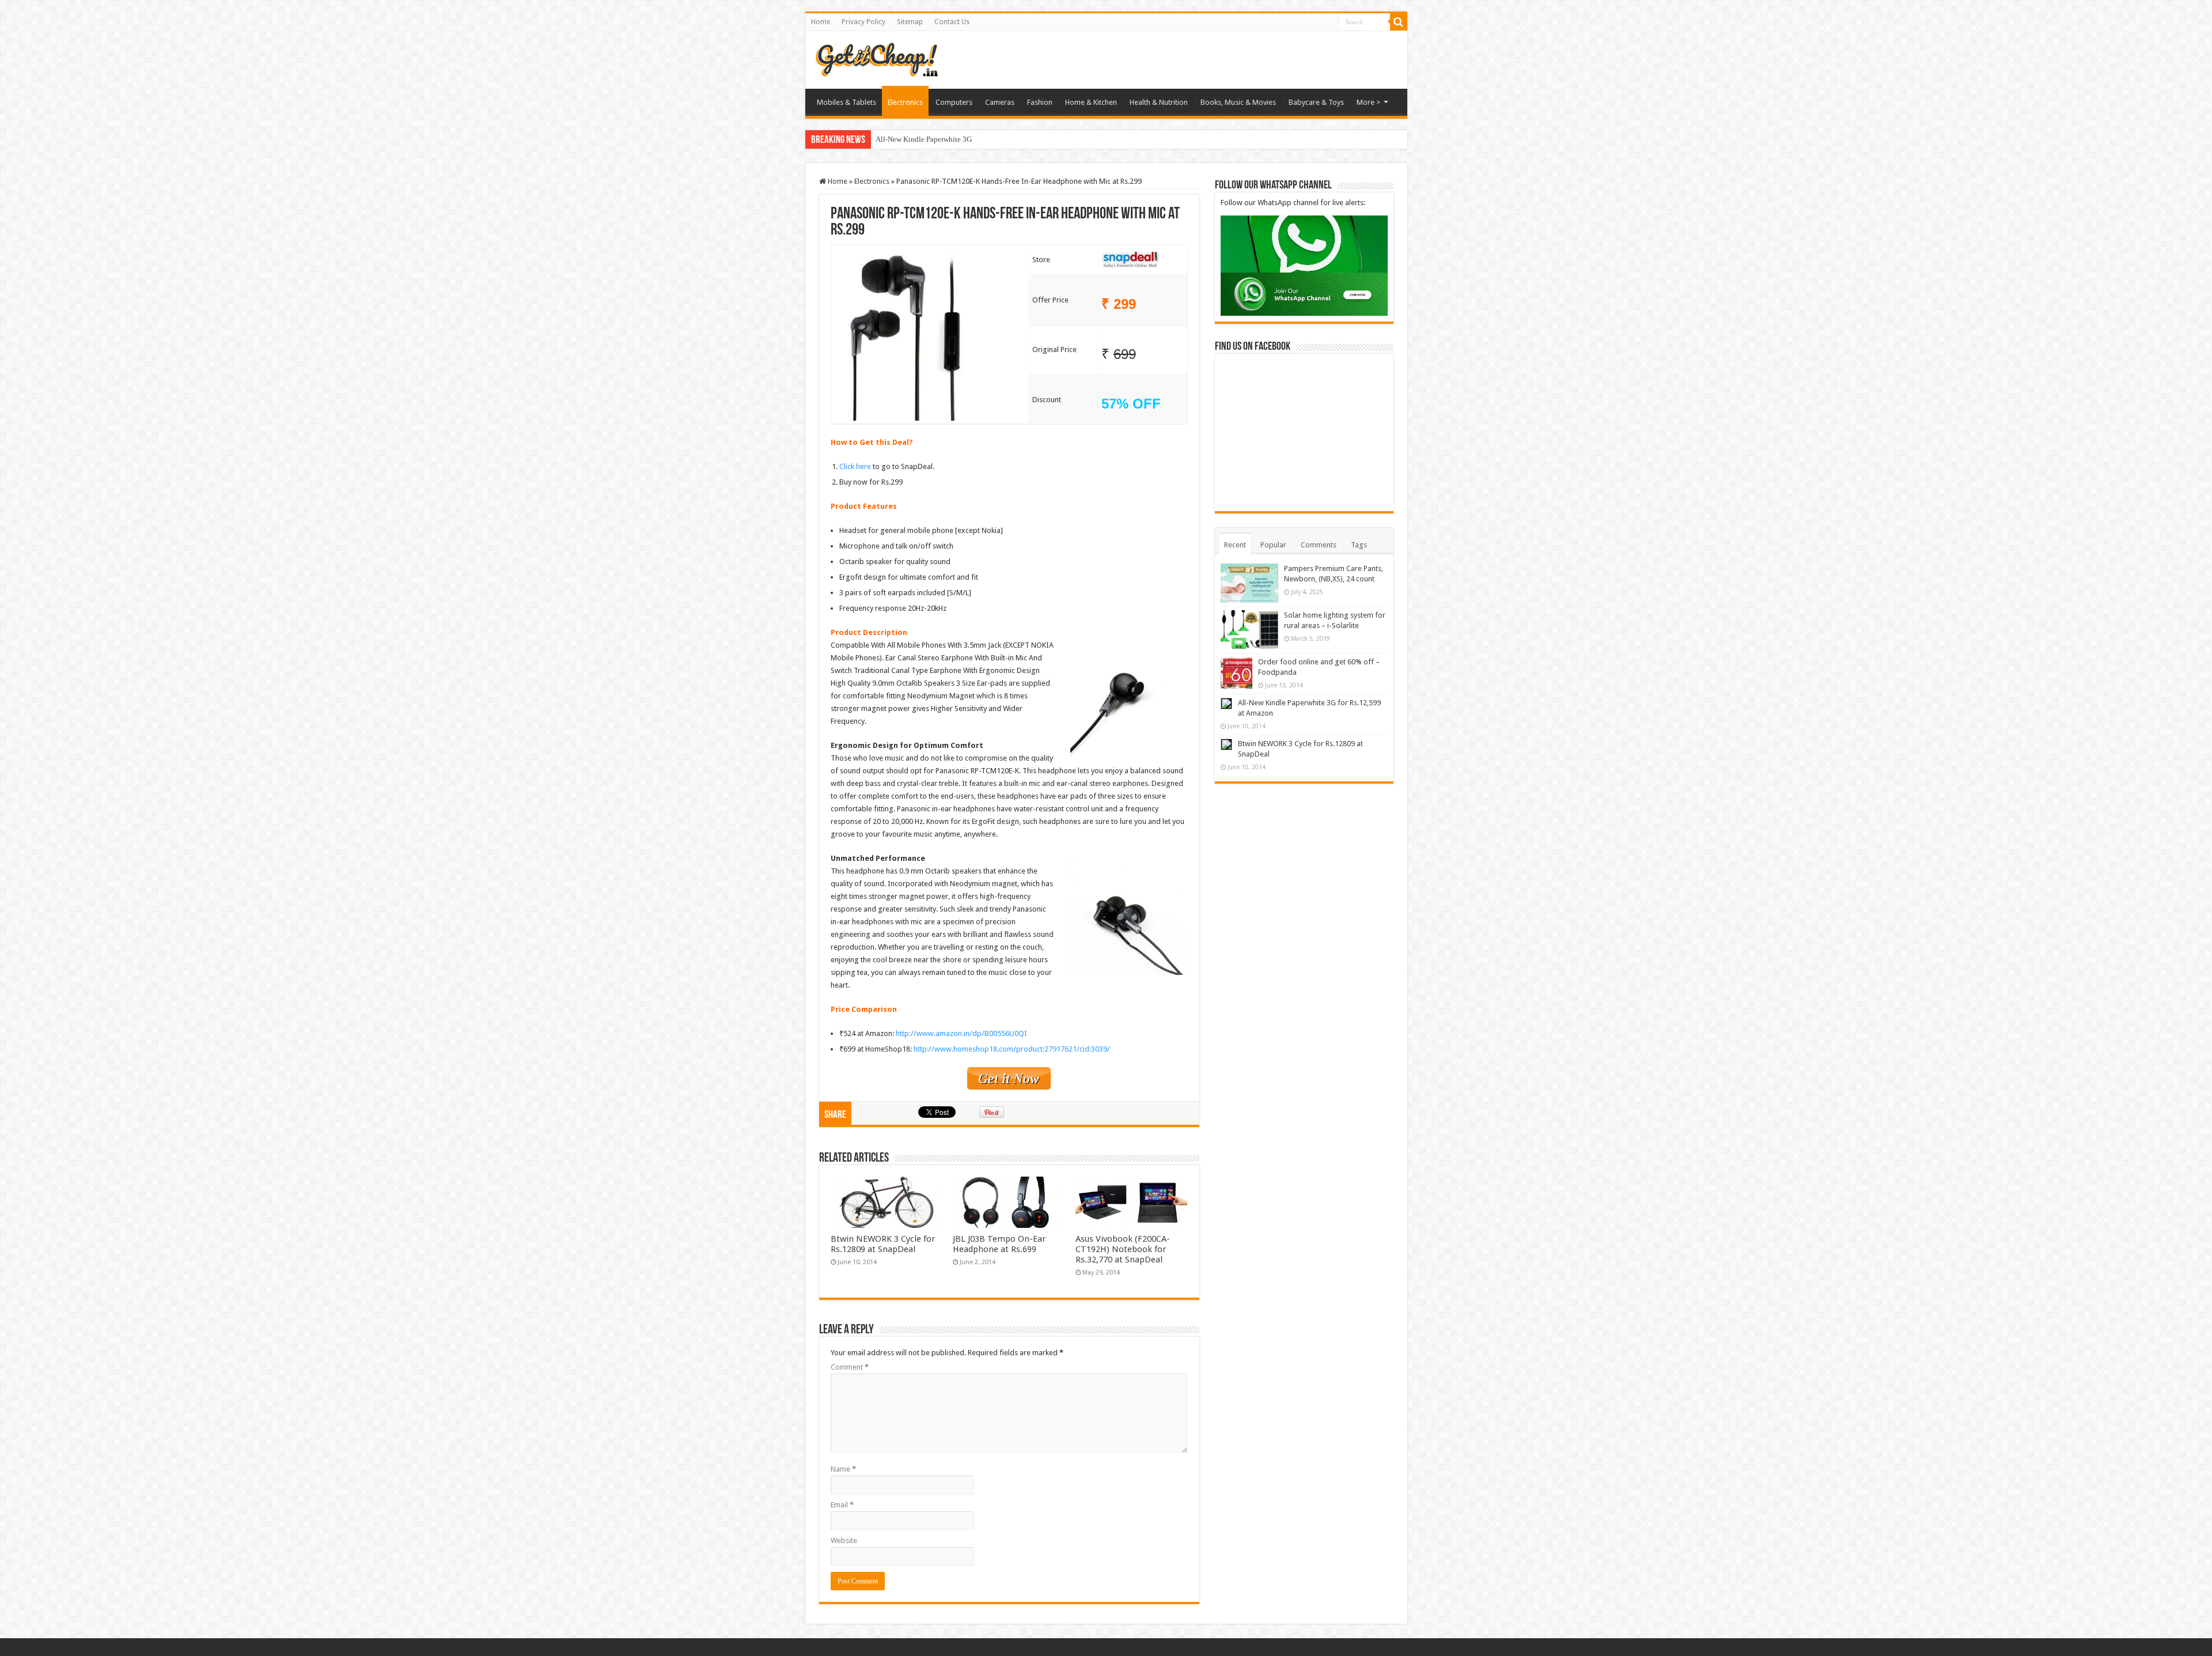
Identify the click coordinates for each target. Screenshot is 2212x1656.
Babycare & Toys (1316, 102)
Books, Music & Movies (1238, 102)
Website (844, 1540)
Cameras (1000, 102)
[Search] (1399, 22)
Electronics (905, 102)
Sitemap (910, 22)
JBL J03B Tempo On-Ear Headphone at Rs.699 (999, 1244)
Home (821, 22)
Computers (954, 102)
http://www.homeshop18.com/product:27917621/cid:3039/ (1012, 1049)
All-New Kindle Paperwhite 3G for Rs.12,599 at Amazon (963, 139)
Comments (1319, 545)
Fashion (1040, 102)
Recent (1235, 545)
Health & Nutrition (1159, 102)
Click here (855, 466)
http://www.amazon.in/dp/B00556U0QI (961, 1033)
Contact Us (952, 22)
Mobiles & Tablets (846, 102)
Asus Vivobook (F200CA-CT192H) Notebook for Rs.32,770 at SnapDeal (1123, 1249)
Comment (850, 1367)
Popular (1273, 545)
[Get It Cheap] (876, 58)
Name (843, 1469)
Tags (1359, 545)
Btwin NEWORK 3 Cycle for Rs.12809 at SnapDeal (883, 1244)
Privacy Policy (863, 22)
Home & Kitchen (1091, 102)
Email (842, 1505)
